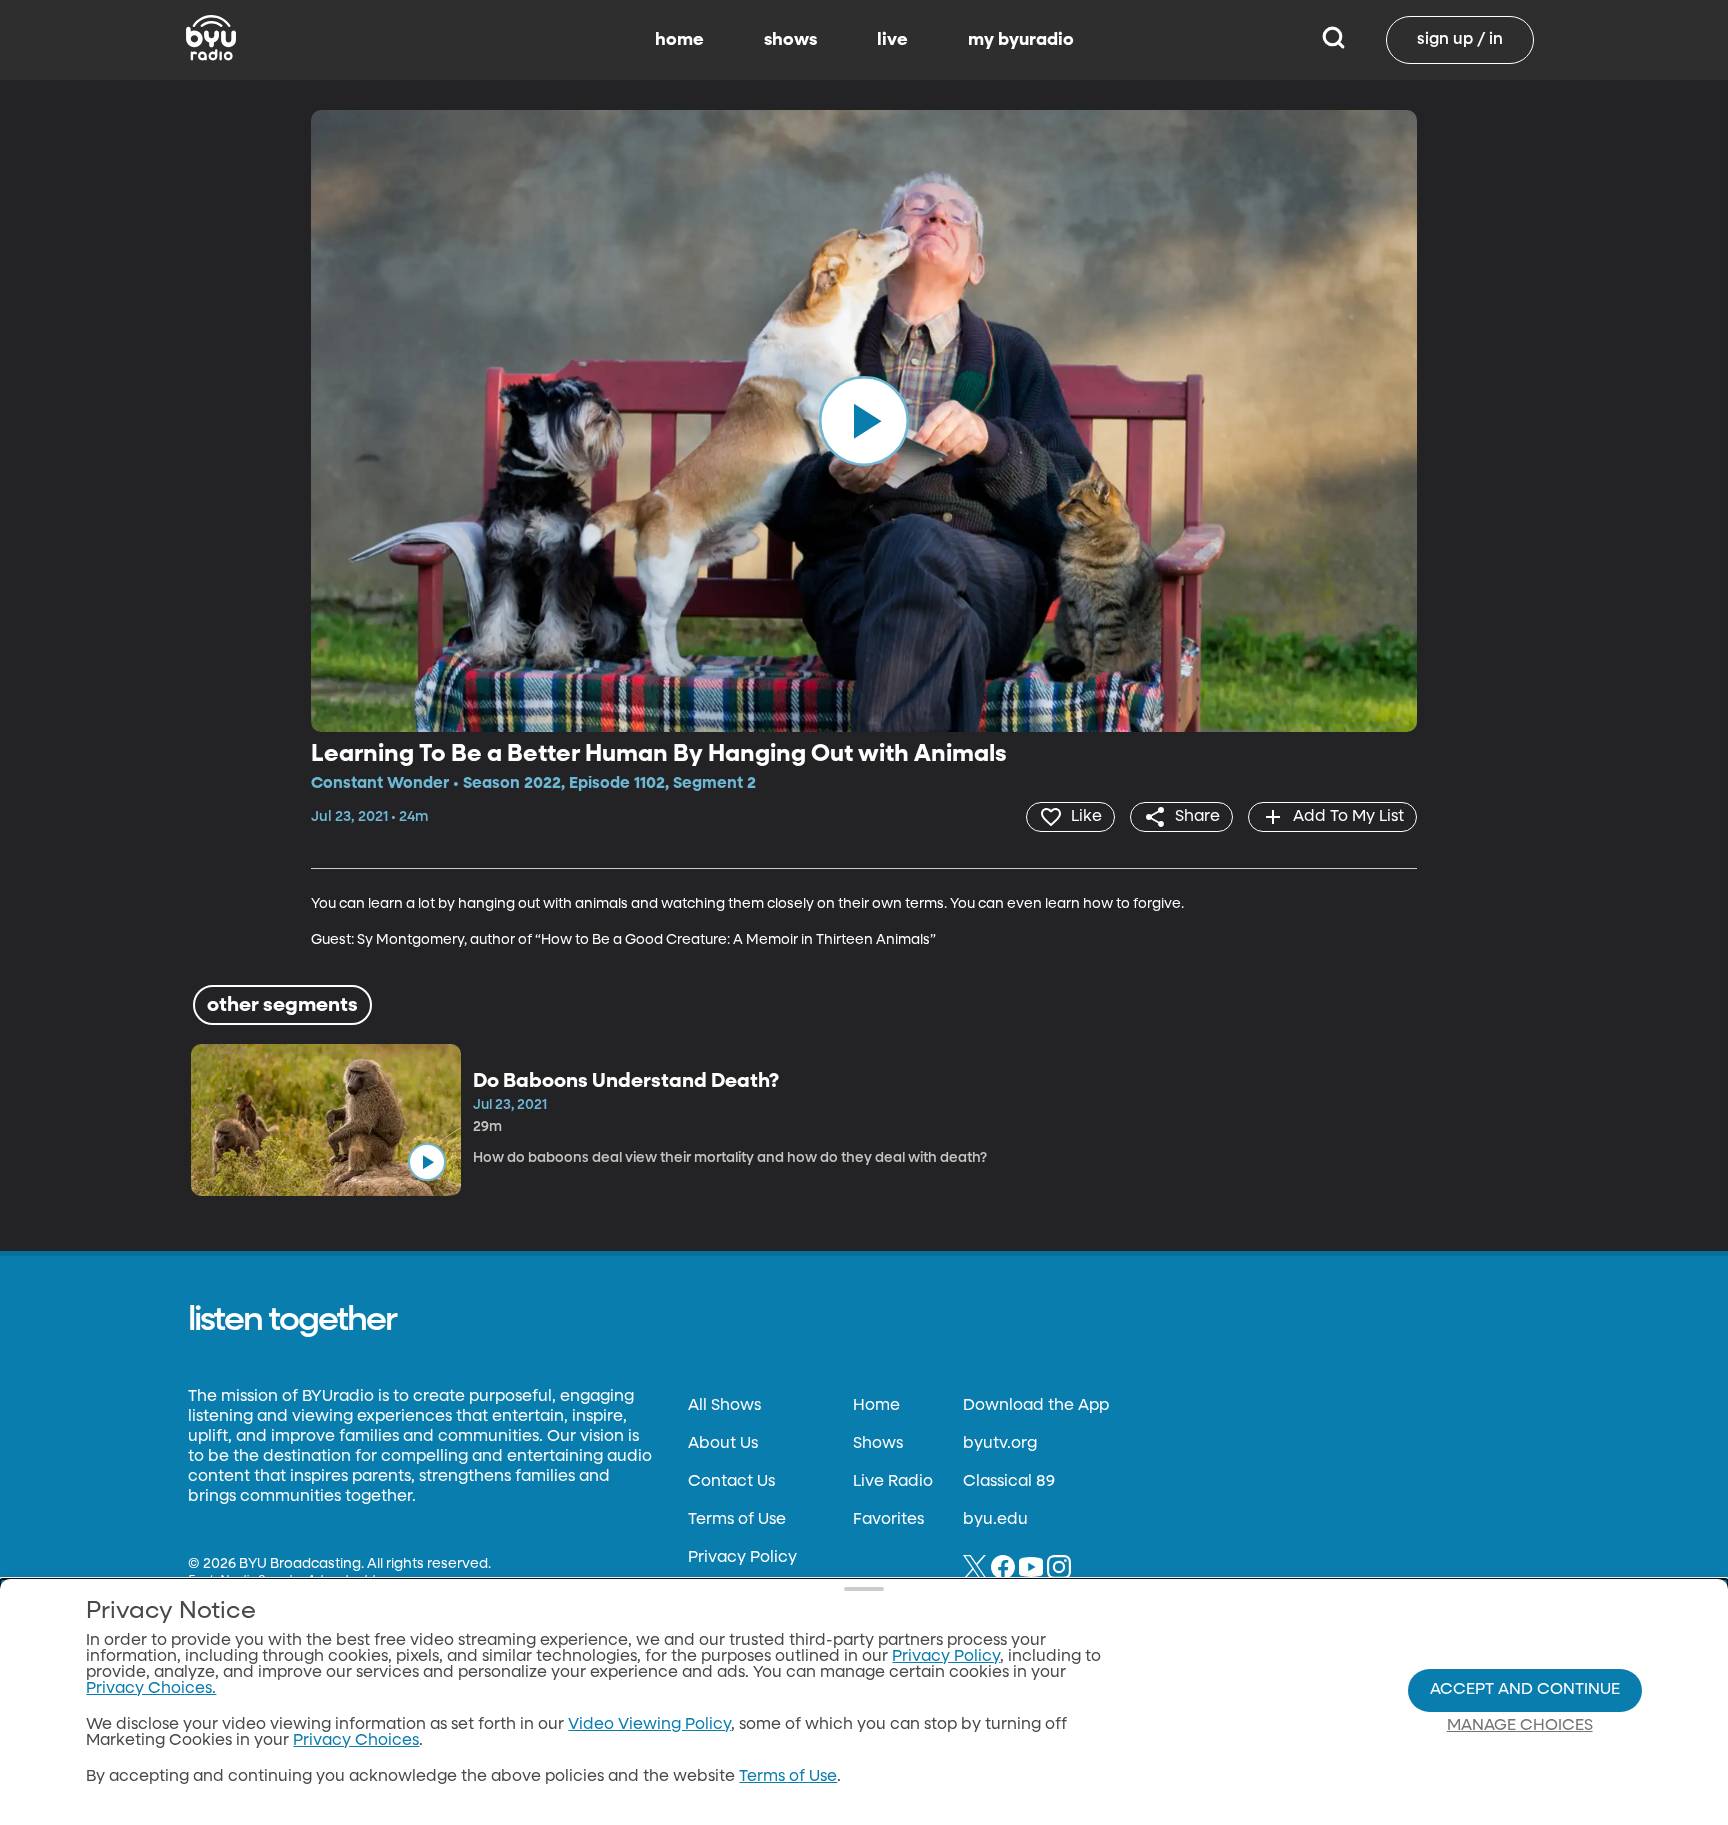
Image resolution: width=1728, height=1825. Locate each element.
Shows (878, 1444)
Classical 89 (1009, 1482)
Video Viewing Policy (649, 1725)
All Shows (724, 1406)
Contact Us (731, 1482)
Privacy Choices (356, 1741)
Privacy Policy (742, 1558)
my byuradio (1021, 40)
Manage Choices (1520, 1726)
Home (876, 1406)
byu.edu (995, 1520)
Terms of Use (737, 1520)
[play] (864, 421)
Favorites (888, 1520)
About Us (723, 1444)
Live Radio (893, 1482)
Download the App (1036, 1406)
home (679, 40)
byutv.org (1000, 1444)
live (892, 40)
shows (790, 40)
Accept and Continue (1525, 1690)
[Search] (1333, 40)
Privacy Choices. (151, 1689)
